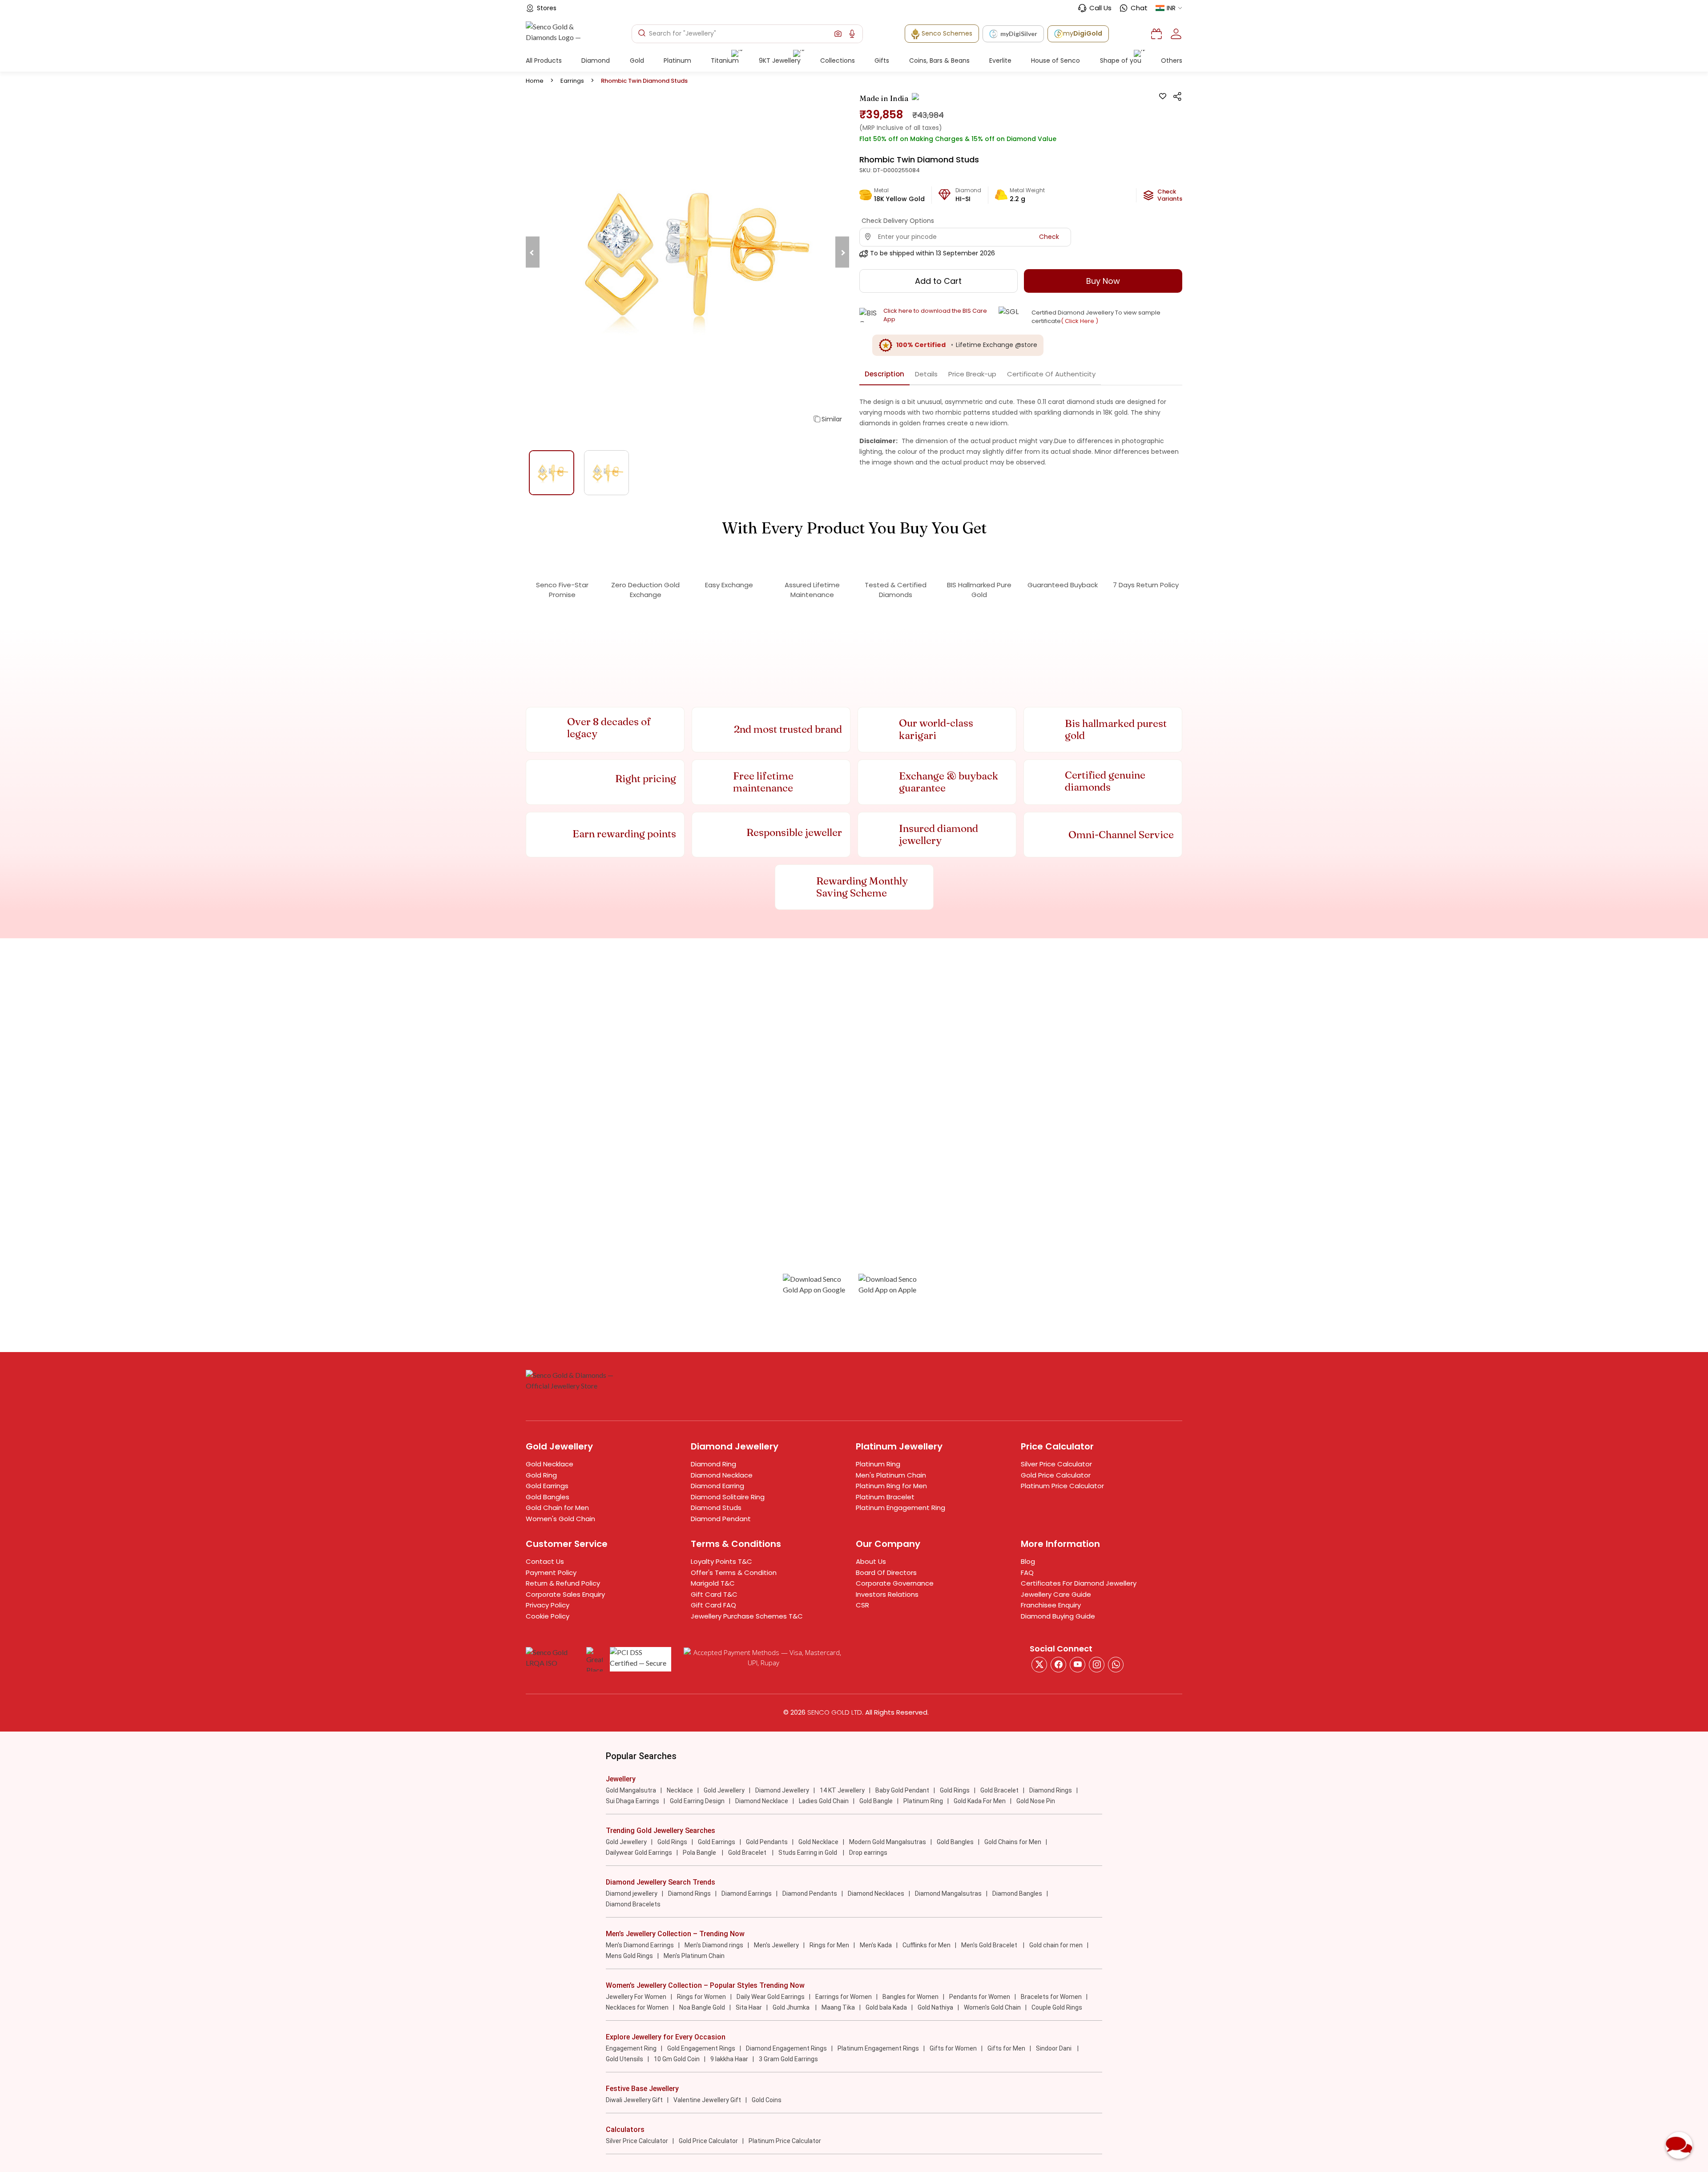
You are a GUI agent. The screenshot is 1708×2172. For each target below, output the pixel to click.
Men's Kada (876, 1945)
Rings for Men (829, 1945)
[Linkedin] (1116, 1665)
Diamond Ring (713, 1464)
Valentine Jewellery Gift (707, 2100)
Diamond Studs (716, 1508)
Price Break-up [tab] (972, 374)
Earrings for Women (844, 1997)
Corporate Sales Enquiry (565, 1594)
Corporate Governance (895, 1583)
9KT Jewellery (780, 61)
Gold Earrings (547, 1486)
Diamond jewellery (632, 1893)
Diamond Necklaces (876, 1893)
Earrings (572, 81)
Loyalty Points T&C (721, 1561)
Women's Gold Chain (560, 1519)
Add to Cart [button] (938, 281)
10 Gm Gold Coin (677, 2059)
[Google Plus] (1097, 1665)
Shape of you (1121, 61)
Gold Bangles (548, 1497)
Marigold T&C (713, 1583)
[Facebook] (1058, 1665)
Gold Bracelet (999, 1790)
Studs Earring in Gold (808, 1853)
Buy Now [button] (1103, 281)
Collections (838, 61)
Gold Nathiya (935, 2007)
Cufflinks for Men (927, 1945)
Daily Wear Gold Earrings (771, 1997)
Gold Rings (955, 1790)
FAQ (1027, 1572)
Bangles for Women (910, 1997)
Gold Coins (767, 2100)
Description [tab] (884, 374)
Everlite (1000, 61)
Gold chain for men (1056, 1945)
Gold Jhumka (792, 2007)
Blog (1028, 1561)
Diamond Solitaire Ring (728, 1497)
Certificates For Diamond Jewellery (1079, 1583)
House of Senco (1055, 61)
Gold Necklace (550, 1464)
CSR (862, 1605)
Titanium (725, 61)
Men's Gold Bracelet (990, 1945)
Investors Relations (887, 1594)
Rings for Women (701, 1997)
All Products (544, 61)
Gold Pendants (767, 1842)
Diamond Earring (717, 1486)
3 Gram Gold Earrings (788, 2059)
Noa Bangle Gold (702, 2007)
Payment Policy (551, 1572)
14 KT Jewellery (842, 1790)
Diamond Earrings (747, 1893)
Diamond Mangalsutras (948, 1893)
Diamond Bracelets (633, 1904)
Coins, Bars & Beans (939, 61)
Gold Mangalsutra (631, 1790)
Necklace (680, 1790)
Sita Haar (749, 2007)
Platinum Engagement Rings (878, 2048)
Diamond (596, 61)
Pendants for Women (980, 1997)
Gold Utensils (624, 2059)
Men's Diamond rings (714, 1945)
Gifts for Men (1006, 2048)
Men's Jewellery (776, 1945)
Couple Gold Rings (1057, 2007)
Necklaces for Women (637, 2007)
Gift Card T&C (714, 1594)
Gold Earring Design (697, 1801)
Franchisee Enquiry (1051, 1605)
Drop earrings (868, 1853)
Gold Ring (541, 1475)
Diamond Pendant (721, 1519)
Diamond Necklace (722, 1475)
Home (535, 81)
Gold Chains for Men (1013, 1842)
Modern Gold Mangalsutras (888, 1842)
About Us (871, 1561)
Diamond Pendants (810, 1893)
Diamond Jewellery (782, 1790)
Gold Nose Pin (1036, 1801)
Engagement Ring (631, 2048)
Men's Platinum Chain (891, 1475)
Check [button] (1049, 237)
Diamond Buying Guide (1058, 1616)
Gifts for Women (953, 2048)
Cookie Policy (548, 1616)
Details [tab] (926, 374)
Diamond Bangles (1017, 1893)
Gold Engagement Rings (701, 2048)
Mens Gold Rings (629, 1956)
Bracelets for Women (1051, 1997)
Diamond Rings (1051, 1790)
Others (1172, 61)
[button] (838, 34)
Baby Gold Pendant (902, 1790)
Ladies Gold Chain (824, 1801)
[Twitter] (1039, 1665)
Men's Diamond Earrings (640, 1945)
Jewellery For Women (636, 1997)
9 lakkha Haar (729, 2059)
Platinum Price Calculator (1062, 1486)
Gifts (882, 61)
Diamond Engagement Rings (786, 2048)
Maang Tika (838, 2007)
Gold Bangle (876, 1801)
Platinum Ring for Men (891, 1486)
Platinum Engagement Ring (900, 1508)
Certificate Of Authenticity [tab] (1051, 374)
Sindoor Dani (1054, 2048)
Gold (637, 61)
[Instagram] (1078, 1665)
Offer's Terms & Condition (734, 1572)
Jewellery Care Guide (1056, 1594)
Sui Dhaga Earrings (632, 1801)
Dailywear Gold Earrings (639, 1853)
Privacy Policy (548, 1605)
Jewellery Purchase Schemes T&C (747, 1616)
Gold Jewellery (724, 1790)
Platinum (677, 61)
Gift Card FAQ (713, 1605)
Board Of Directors (886, 1572)
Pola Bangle (700, 1853)
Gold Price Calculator (1056, 1475)
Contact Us (545, 1561)
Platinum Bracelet (885, 1497)
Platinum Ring (878, 1464)
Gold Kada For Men (980, 1801)
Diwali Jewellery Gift (634, 2100)
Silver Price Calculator (1056, 1464)
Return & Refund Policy (563, 1583)
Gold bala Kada (886, 2007)
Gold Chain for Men (557, 1508)
